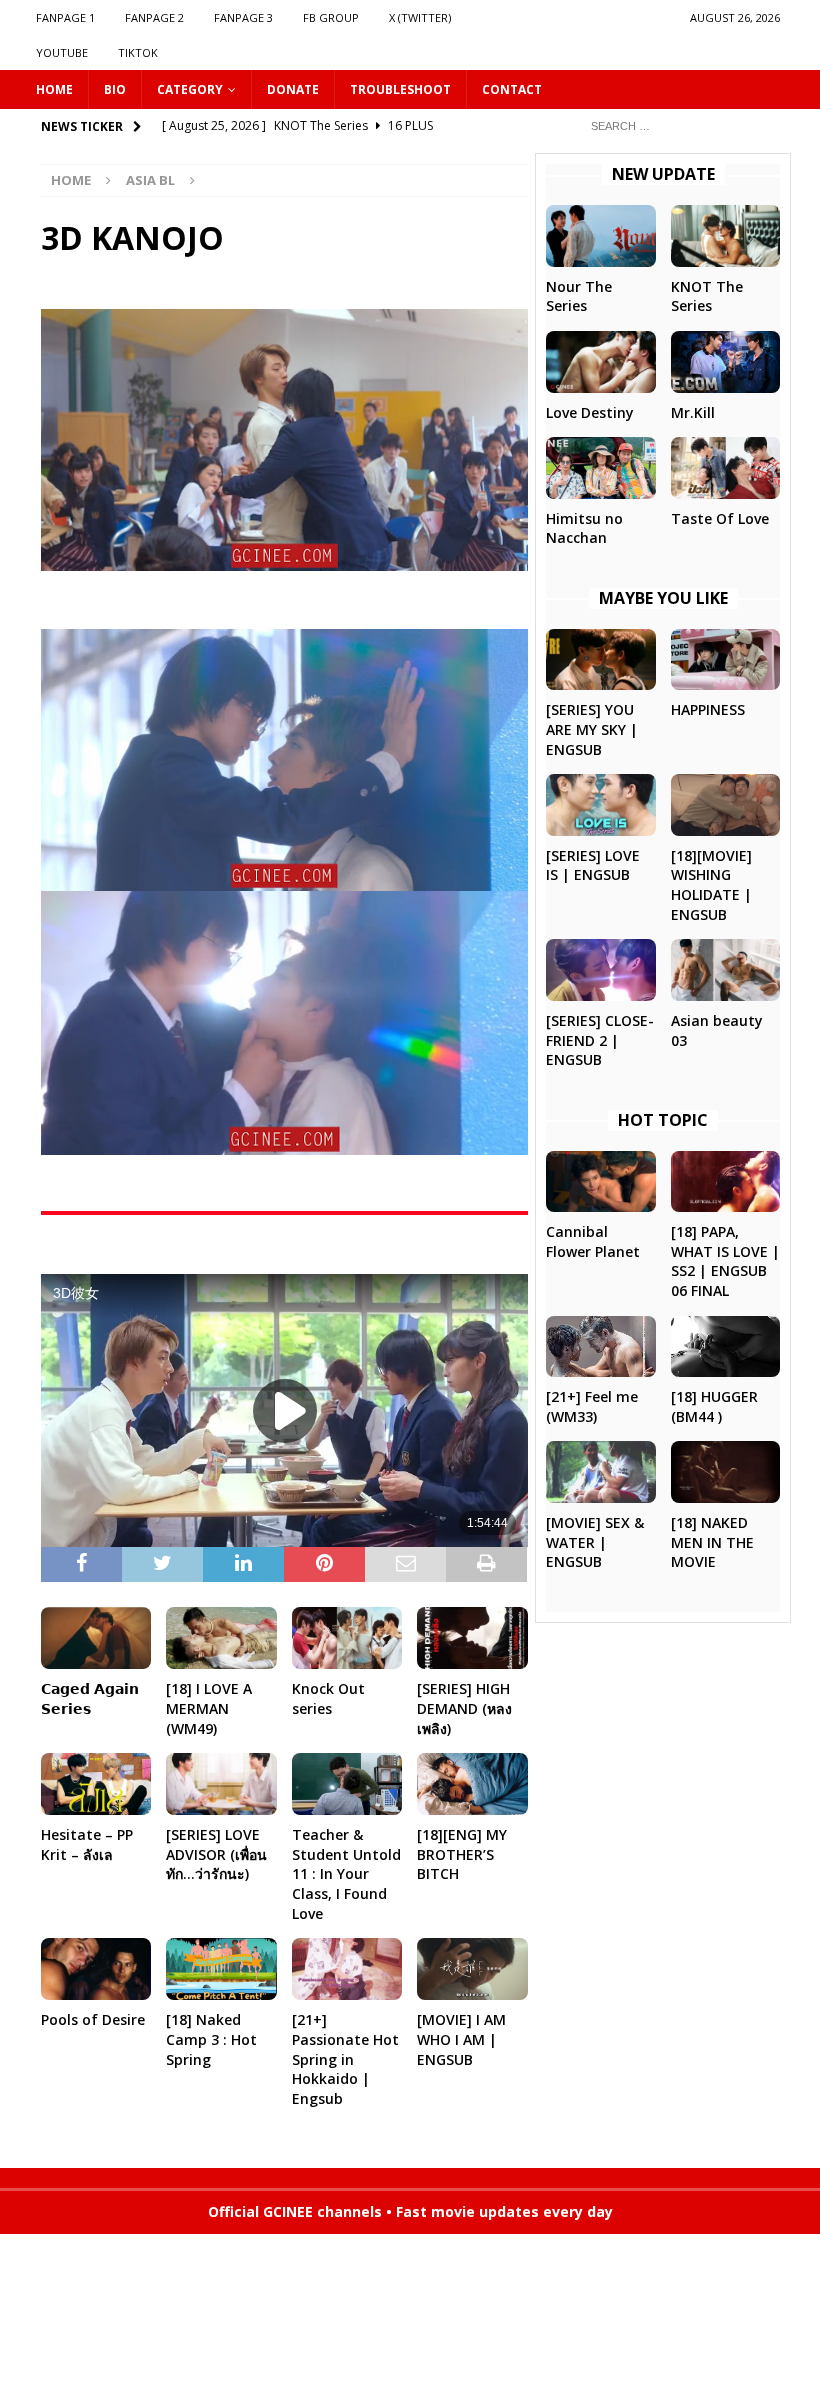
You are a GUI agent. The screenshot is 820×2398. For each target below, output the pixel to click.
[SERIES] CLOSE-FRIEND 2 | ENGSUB (600, 1040)
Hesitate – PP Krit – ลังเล (87, 1844)
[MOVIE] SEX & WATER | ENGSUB (595, 1542)
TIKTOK (138, 52)
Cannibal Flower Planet (593, 1241)
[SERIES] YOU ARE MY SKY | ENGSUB (592, 729)
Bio (115, 89)
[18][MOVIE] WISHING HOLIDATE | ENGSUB (711, 885)
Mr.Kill (693, 412)
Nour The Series (579, 296)
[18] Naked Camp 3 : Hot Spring (211, 2039)
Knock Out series (328, 1698)
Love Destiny (590, 412)
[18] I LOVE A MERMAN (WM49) (209, 1708)
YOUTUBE (62, 52)
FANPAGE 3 (243, 17)
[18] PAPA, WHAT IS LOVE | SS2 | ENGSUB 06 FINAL (725, 1261)
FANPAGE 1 (65, 17)
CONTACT (512, 89)
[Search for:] (680, 124)
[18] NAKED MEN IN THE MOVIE (712, 1542)
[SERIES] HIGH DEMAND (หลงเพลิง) (464, 1708)
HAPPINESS (708, 709)
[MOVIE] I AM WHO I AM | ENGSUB (461, 2039)
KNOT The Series (707, 296)
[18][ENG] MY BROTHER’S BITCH (462, 1854)
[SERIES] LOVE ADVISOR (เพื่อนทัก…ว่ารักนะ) (216, 1854)
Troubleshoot (400, 89)
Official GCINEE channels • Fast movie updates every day (410, 2211)
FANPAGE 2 (154, 17)
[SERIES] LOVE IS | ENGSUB (593, 865)
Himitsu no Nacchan (584, 528)
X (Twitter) (420, 17)
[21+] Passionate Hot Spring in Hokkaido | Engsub (345, 2058)
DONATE (293, 89)
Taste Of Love (720, 518)
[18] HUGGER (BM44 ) (714, 1406)
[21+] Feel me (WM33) (592, 1406)
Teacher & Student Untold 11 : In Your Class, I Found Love (346, 1873)
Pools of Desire (93, 2019)
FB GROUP (331, 17)
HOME (54, 89)
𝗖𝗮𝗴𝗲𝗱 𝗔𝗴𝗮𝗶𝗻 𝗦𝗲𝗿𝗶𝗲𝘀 (90, 1698)
